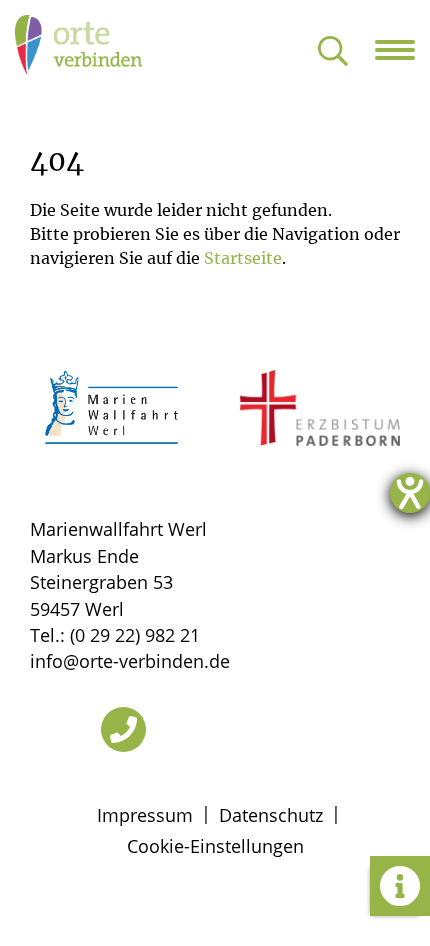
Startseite (243, 258)
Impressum (145, 815)
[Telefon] (123, 729)
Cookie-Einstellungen (215, 846)
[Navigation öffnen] (402, 50)
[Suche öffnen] (333, 52)
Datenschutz (271, 815)
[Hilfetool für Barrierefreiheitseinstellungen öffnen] (410, 493)
